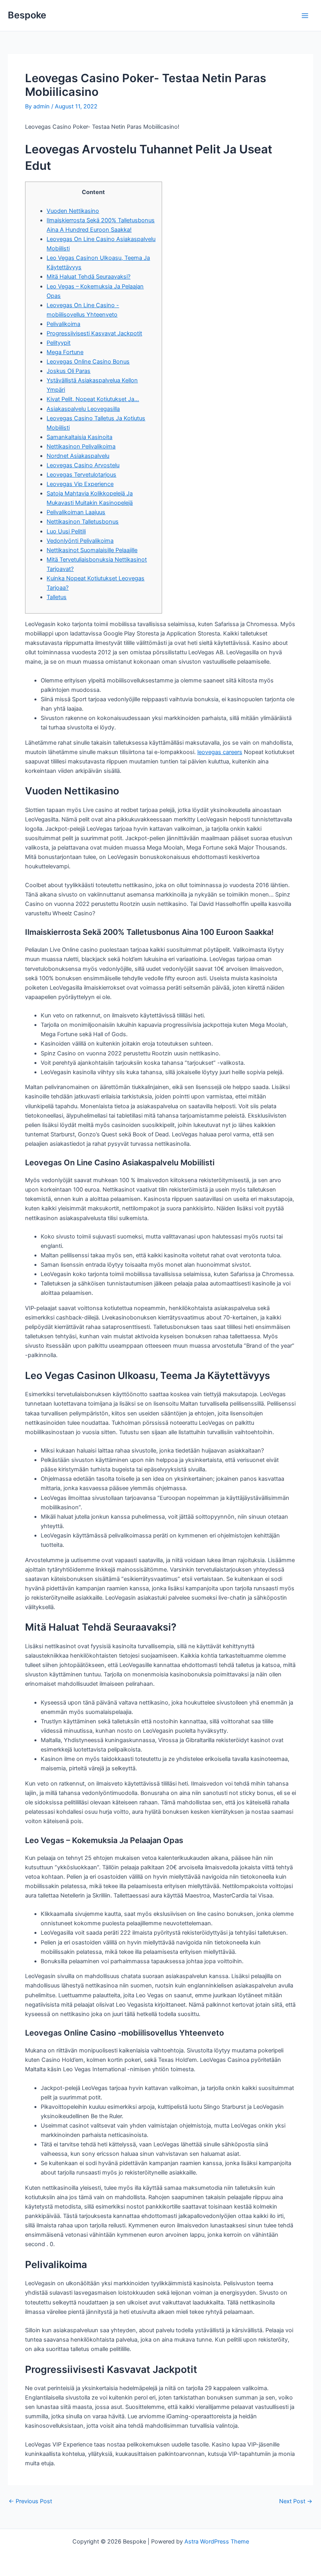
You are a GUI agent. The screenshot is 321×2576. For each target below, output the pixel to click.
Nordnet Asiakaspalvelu (78, 456)
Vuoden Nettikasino (73, 211)
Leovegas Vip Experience (80, 484)
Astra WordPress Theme (217, 2542)
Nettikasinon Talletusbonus (83, 522)
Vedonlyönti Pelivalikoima (80, 541)
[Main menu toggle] (305, 16)
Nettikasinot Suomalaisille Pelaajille (92, 550)
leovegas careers (220, 752)
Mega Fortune (65, 352)
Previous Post (30, 2501)
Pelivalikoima (63, 324)
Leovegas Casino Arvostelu (83, 465)
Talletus (57, 597)
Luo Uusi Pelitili (66, 531)
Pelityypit (59, 343)
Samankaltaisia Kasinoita (79, 437)
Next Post (296, 2501)
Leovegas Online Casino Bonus (88, 362)
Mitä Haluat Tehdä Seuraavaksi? (88, 277)
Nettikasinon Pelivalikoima (81, 446)
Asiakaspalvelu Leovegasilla (83, 409)
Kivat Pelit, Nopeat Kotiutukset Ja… (93, 399)
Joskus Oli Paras (69, 371)
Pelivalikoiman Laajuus (76, 512)
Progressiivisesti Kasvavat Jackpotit (94, 333)
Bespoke (27, 15)
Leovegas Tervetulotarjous (81, 475)
